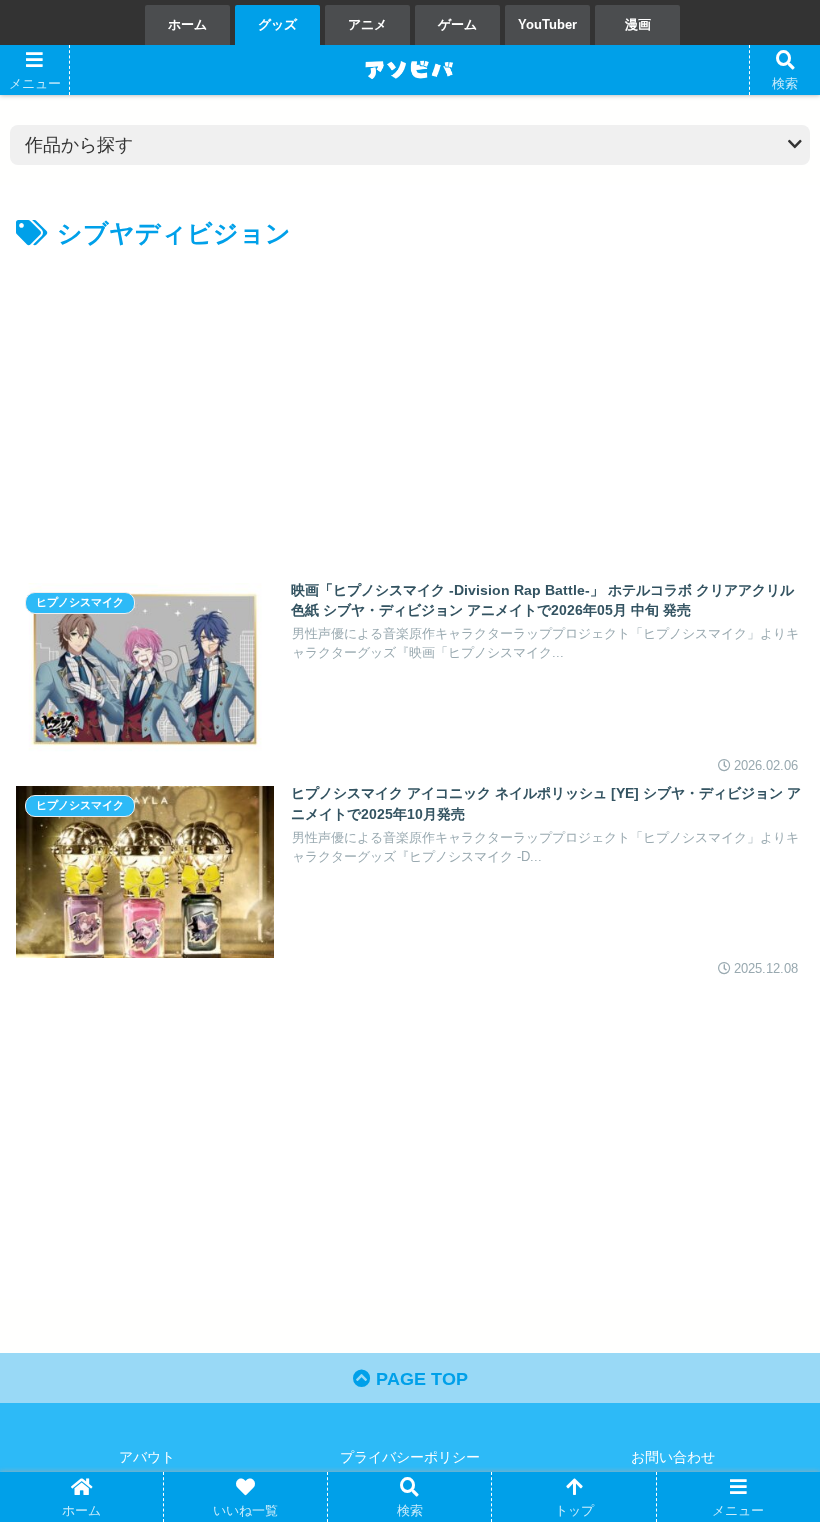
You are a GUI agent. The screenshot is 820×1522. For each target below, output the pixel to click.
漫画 (638, 24)
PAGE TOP (419, 1379)
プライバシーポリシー (410, 1457)
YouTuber (547, 24)
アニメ (367, 24)
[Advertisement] (213, 406)
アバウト (147, 1457)
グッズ (277, 24)
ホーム (187, 24)
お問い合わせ (673, 1457)
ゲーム (457, 24)
